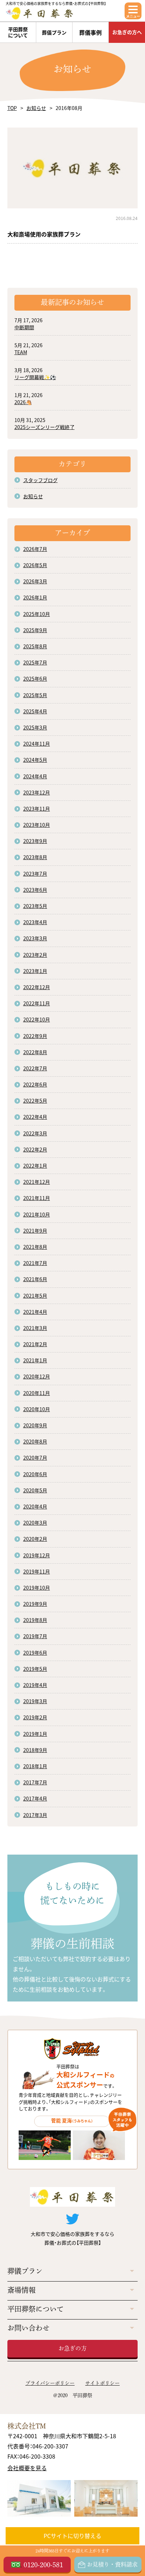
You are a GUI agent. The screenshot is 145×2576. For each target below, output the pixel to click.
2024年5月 (35, 760)
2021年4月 (35, 1312)
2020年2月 (35, 1539)
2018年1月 (35, 1766)
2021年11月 (37, 1198)
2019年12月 (37, 1555)
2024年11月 (37, 744)
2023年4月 (35, 922)
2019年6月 (35, 1653)
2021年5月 (35, 1296)
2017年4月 (35, 1798)
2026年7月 (35, 549)
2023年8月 (35, 857)
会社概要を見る (27, 2468)
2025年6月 (35, 679)
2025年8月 (35, 646)
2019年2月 (35, 1717)
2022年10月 (37, 1019)
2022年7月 (35, 1068)
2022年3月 (35, 1133)
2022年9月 (35, 1036)
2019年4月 (35, 1685)
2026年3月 (35, 581)
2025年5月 (35, 695)
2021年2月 (35, 1344)
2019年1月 (35, 1734)
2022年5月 (35, 1101)
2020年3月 (35, 1523)
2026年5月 (35, 565)
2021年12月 (37, 1182)
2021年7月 (35, 1263)
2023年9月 (35, 841)
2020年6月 (35, 1474)
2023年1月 (35, 971)
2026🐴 (23, 402)
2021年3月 (35, 1328)
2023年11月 (37, 809)
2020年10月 (37, 1409)
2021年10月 (37, 1214)
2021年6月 (35, 1279)
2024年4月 (35, 776)
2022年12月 (37, 987)
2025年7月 (35, 662)
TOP (12, 108)
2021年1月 (35, 1360)
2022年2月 (35, 1149)
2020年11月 (37, 1393)
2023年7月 (35, 874)
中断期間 (24, 327)
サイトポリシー (102, 2383)
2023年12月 (37, 792)
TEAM (21, 352)
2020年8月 (35, 1441)
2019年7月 (35, 1636)
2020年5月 (35, 1490)
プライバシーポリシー (50, 2383)
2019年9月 (35, 1604)
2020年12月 (37, 1376)
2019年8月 (35, 1620)
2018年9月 (35, 1750)
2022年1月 (35, 1166)
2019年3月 (35, 1701)
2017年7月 (35, 1782)
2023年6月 (35, 890)
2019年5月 (35, 1669)
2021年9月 (35, 1231)
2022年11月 (37, 1003)
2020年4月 (35, 1506)
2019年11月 (37, 1571)
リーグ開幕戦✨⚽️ (35, 377)
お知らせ (36, 108)
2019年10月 (37, 1588)
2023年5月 (35, 906)
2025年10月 (37, 614)
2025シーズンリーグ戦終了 (45, 427)
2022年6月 (35, 1084)
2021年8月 (35, 1247)
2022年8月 (35, 1052)
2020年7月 (35, 1458)
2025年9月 (35, 630)
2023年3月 (35, 938)
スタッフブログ (40, 480)
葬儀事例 (90, 32)
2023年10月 (37, 825)
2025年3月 (35, 727)
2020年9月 (35, 1425)
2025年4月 (35, 711)
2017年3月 (35, 1815)
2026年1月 (35, 597)
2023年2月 (35, 955)
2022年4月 (35, 1117)
